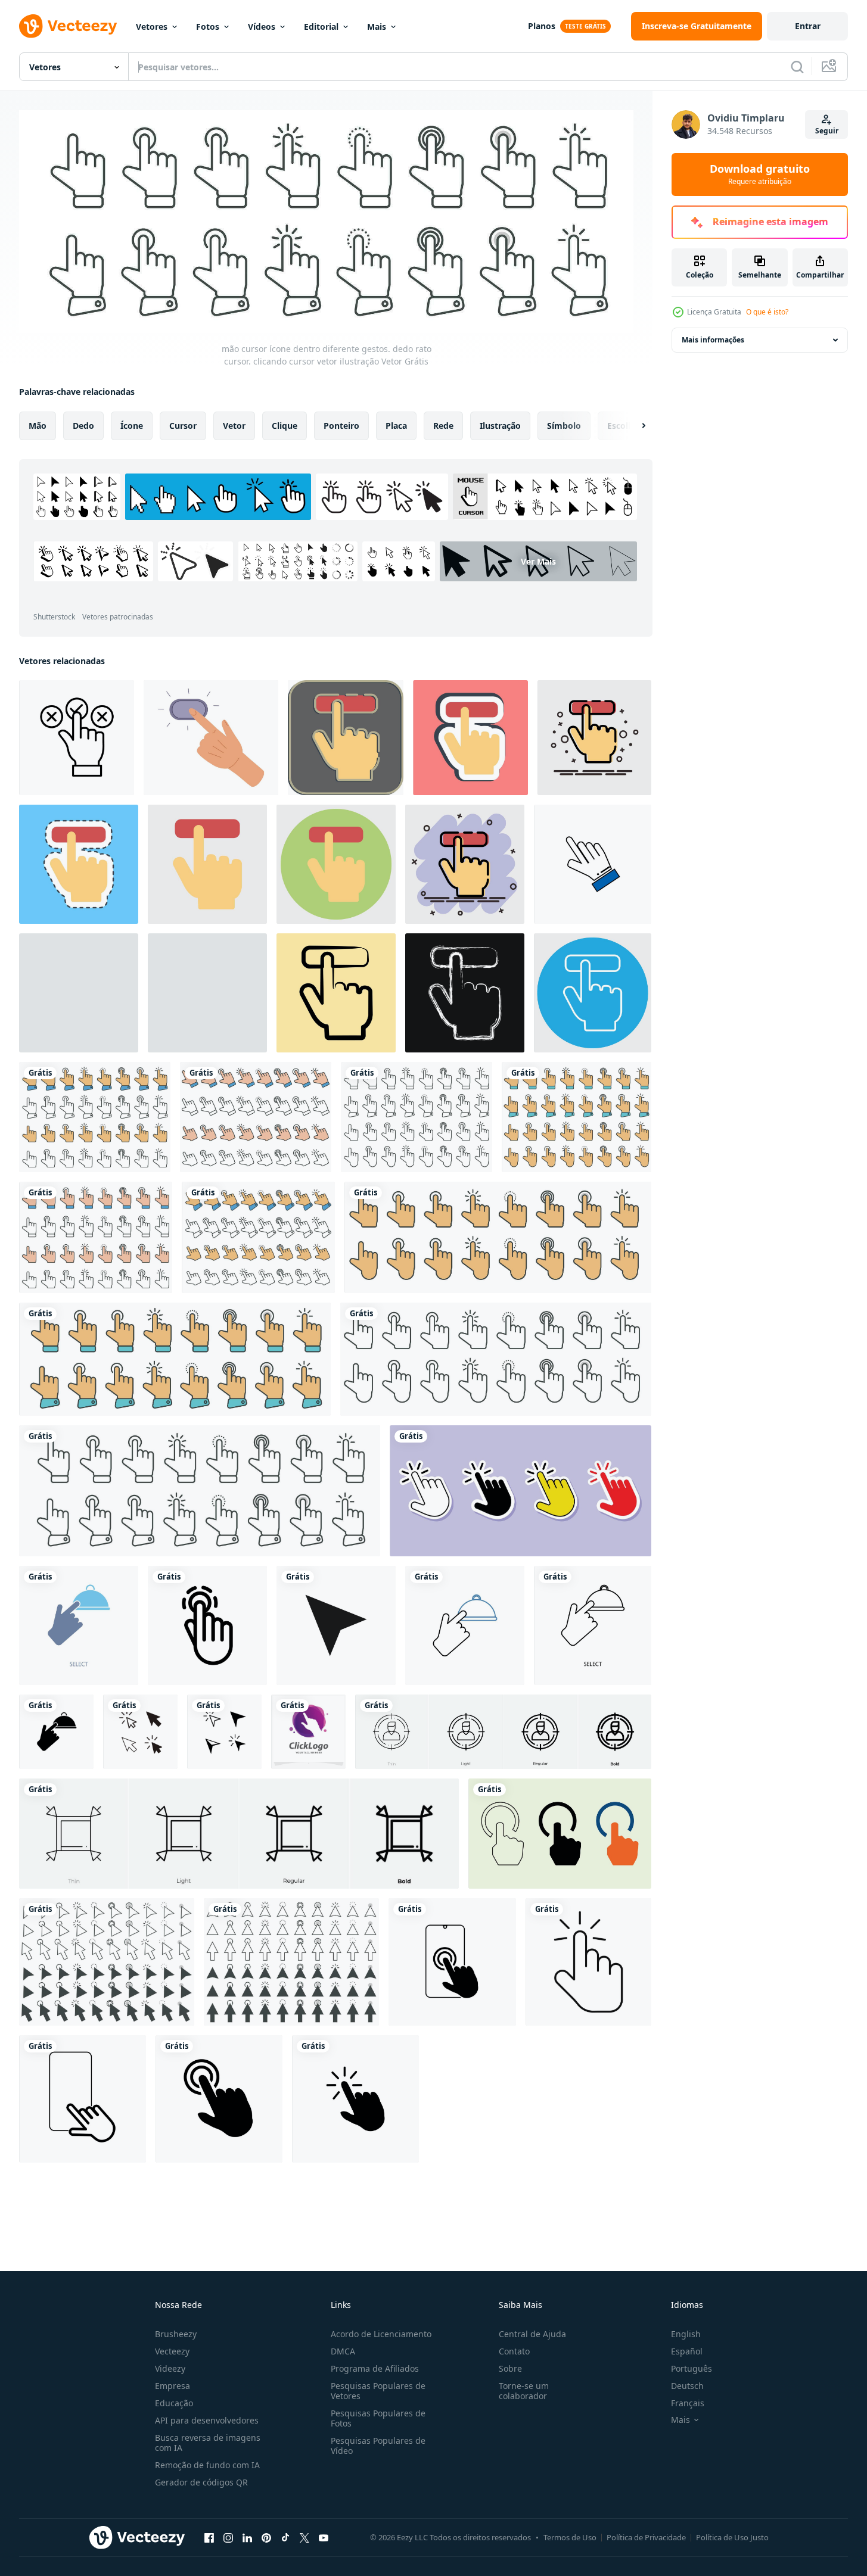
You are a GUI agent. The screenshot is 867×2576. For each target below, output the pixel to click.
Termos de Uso (570, 2537)
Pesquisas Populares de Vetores (378, 2391)
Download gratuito (760, 175)
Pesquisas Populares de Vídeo (378, 2446)
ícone (132, 425)
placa (396, 425)
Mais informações (713, 340)
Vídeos (262, 27)
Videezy (170, 2368)
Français (688, 2403)
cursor (183, 425)
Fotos (208, 27)
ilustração (500, 425)
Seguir (827, 131)
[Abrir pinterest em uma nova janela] (266, 2538)
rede (443, 425)
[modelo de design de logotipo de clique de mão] (308, 1732)
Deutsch (687, 2386)
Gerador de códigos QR (201, 2482)
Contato (514, 2351)
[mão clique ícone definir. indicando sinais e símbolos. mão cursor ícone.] (560, 1834)
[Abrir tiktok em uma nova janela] (285, 2538)
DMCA (343, 2351)
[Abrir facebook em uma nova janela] (209, 2538)
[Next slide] (633, 425)
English (686, 2334)
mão (38, 425)
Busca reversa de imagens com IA (208, 2443)
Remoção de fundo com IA (207, 2465)
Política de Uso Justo (732, 2537)
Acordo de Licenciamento (381, 2334)
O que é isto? (767, 312)
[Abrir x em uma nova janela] (304, 2538)
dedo (83, 425)
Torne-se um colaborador (524, 2391)
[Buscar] (797, 67)
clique (285, 425)
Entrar (808, 26)
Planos (542, 26)
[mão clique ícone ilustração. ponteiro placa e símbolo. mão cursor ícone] (520, 1491)
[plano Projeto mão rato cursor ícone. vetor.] (593, 864)
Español (687, 2351)
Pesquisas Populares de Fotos (378, 2418)
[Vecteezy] (68, 26)
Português (692, 2368)
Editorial (321, 27)
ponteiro (341, 425)
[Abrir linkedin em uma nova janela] (247, 2538)
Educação (174, 2403)
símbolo (564, 425)
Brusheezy (176, 2334)
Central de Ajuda (532, 2334)
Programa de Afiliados (375, 2368)
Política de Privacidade (646, 2537)
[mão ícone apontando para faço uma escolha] (77, 738)
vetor (234, 425)
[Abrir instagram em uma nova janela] (228, 2538)
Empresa (173, 2386)
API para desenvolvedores (207, 2420)
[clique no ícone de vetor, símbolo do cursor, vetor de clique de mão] (140, 1732)
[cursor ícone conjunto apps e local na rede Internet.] (336, 1625)
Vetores (152, 27)
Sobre (510, 2368)
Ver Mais (538, 561)
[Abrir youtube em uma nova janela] (324, 2538)
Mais (377, 27)
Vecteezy (172, 2351)
